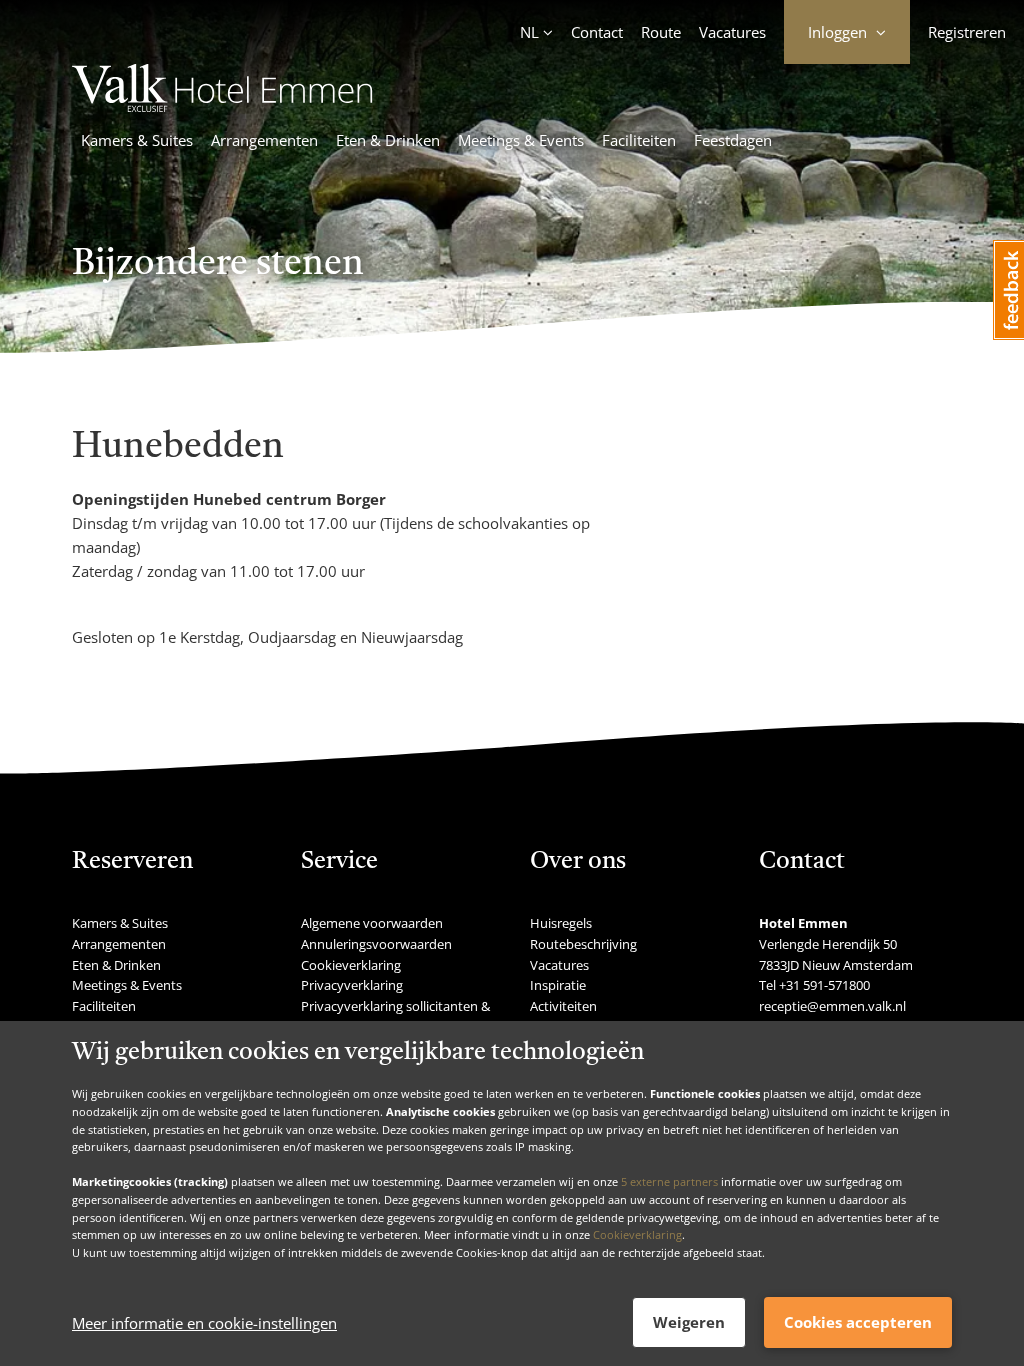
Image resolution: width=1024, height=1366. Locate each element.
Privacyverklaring (352, 985)
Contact (597, 32)
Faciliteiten (639, 140)
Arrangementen (264, 140)
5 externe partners (669, 1181)
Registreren (967, 32)
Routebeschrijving (583, 944)
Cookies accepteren (858, 1322)
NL (529, 32)
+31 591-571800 (824, 985)
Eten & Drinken (388, 140)
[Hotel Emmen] (222, 106)
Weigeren (689, 1322)
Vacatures (732, 32)
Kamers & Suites (137, 140)
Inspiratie (558, 985)
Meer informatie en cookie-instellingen (204, 1323)
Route (661, 32)
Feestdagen (733, 140)
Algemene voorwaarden (372, 923)
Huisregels (561, 923)
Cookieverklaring (637, 1234)
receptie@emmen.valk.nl (832, 1006)
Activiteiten (563, 1006)
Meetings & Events (521, 140)
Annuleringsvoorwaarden (376, 944)
